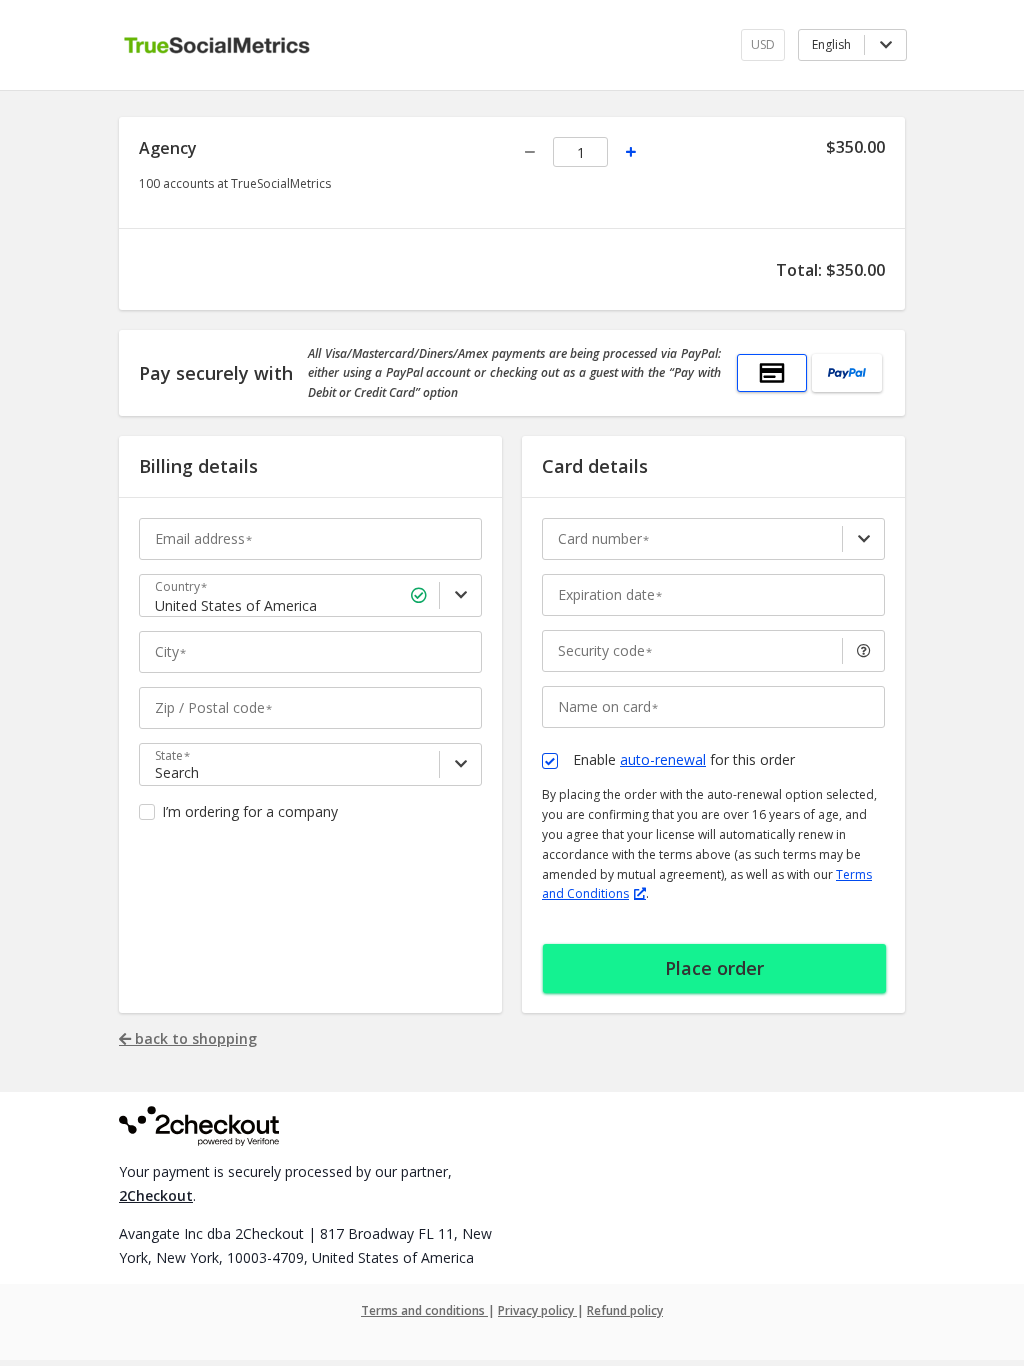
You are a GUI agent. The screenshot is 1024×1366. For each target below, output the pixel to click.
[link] (460, 595)
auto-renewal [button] (663, 759)
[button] (863, 651)
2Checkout (156, 1195)
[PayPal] (847, 373)
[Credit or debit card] (772, 373)
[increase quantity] (631, 152)
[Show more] (863, 539)
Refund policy (625, 1310)
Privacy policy (537, 1310)
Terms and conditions (424, 1310)
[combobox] (313, 606)
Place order (714, 968)
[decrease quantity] (530, 152)
